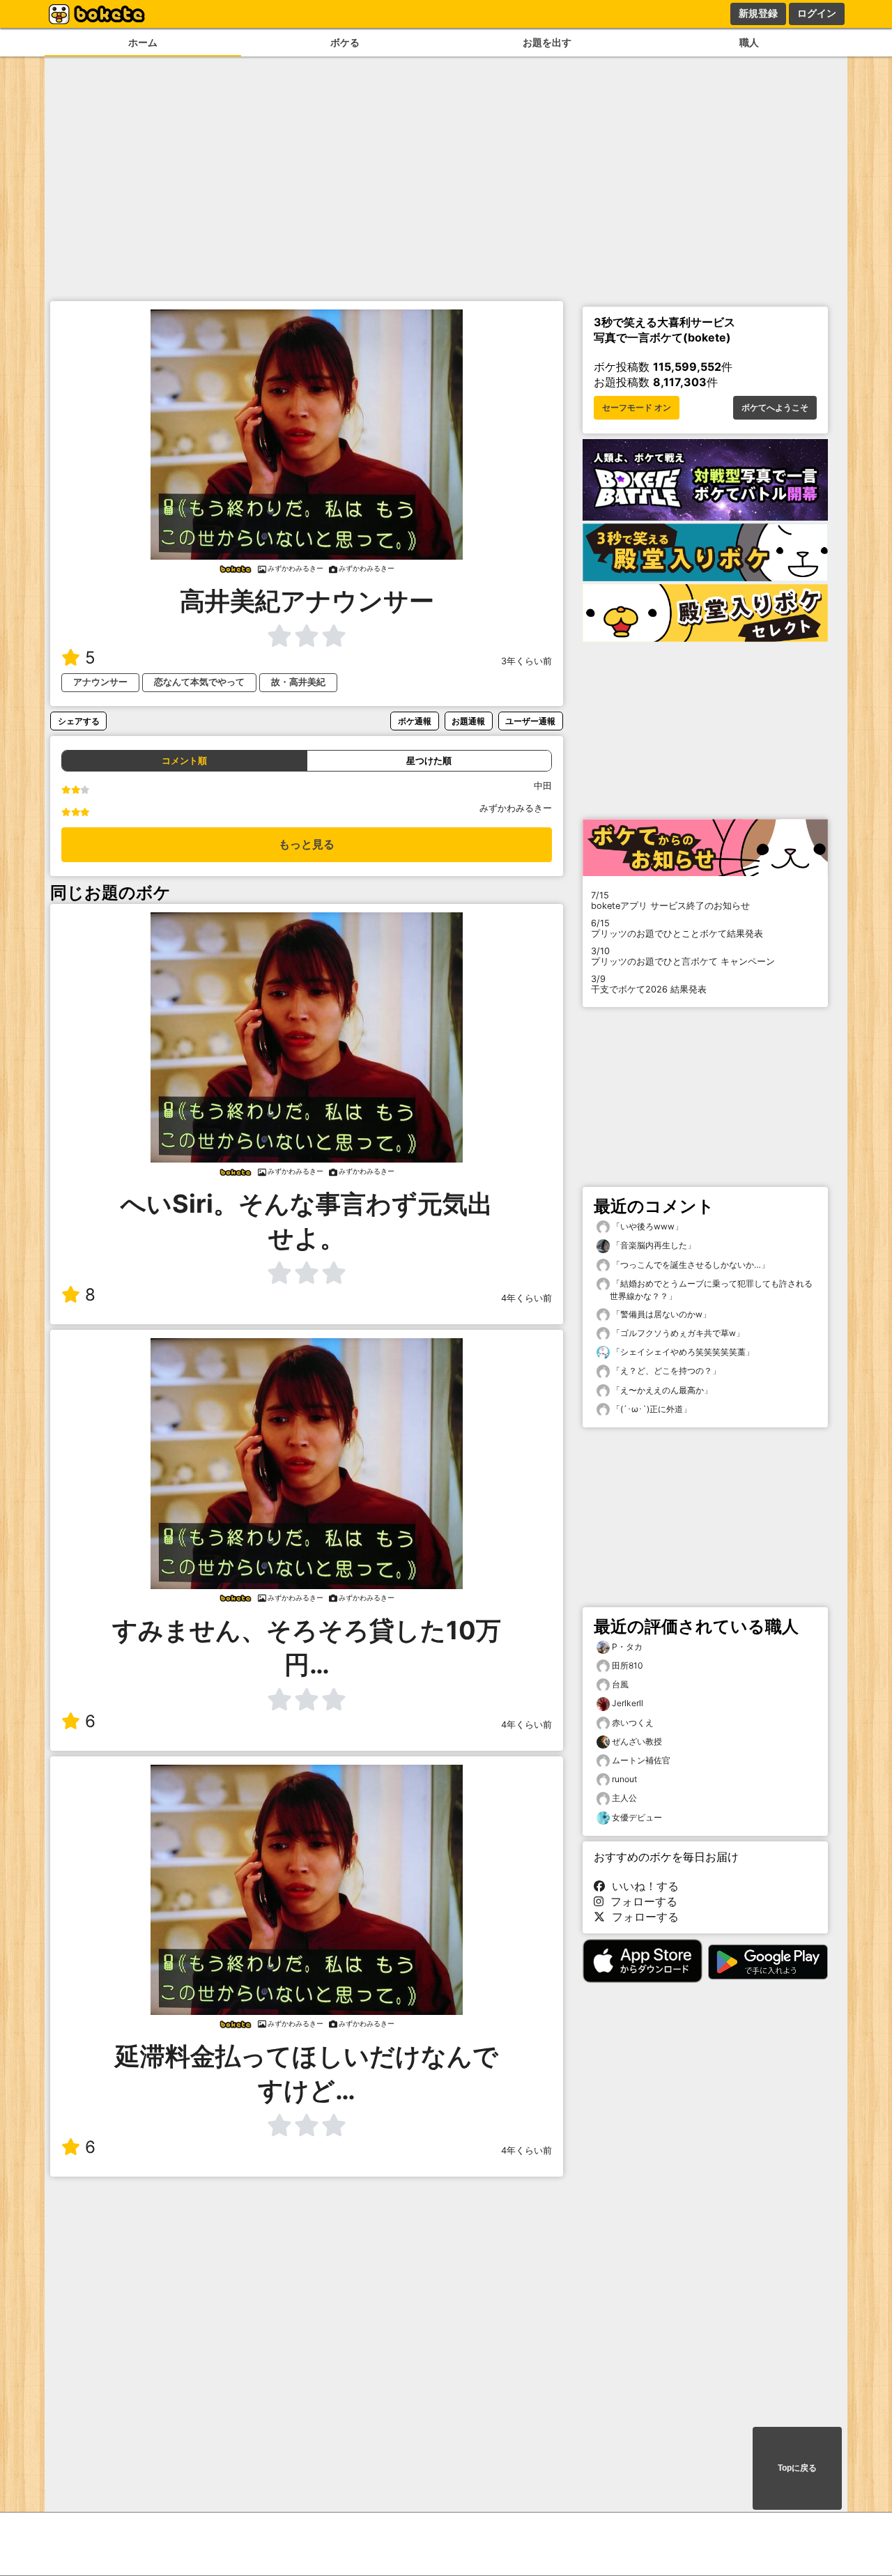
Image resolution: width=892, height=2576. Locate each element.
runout (624, 1779)
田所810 (628, 1665)
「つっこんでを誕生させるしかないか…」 (690, 1265)
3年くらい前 (526, 661)
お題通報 (468, 721)
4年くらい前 (526, 1298)
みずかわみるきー (516, 808)
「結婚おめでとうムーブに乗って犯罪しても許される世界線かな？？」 (711, 1290)
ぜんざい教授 (637, 1741)
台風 (620, 1684)
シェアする (79, 721)
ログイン (817, 13)
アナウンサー (100, 682)
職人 (749, 42)
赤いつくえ (633, 1723)
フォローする (640, 1901)
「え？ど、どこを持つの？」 (665, 1371)
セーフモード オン (637, 408)
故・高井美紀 (298, 682)
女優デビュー (637, 1817)
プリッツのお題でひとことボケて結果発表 (677, 928)
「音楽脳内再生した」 (653, 1245)
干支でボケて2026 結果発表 (649, 984)
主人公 (624, 1798)
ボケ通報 (415, 721)
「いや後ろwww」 (646, 1226)
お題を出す (547, 42)
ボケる (345, 42)
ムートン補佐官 (641, 1760)
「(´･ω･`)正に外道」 (651, 1409)
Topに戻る (797, 2468)
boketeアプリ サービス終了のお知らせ (670, 900)
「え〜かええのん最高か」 (661, 1390)
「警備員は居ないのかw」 (660, 1314)
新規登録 (758, 13)
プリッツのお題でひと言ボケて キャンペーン (683, 956)
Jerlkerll (628, 1703)
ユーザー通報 (530, 721)
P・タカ (627, 1647)
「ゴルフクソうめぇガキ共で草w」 (677, 1333)
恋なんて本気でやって (199, 682)
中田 (543, 786)
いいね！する (642, 1886)
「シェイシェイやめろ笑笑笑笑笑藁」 (682, 1352)
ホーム (143, 42)
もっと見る (307, 844)
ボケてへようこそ (775, 408)
